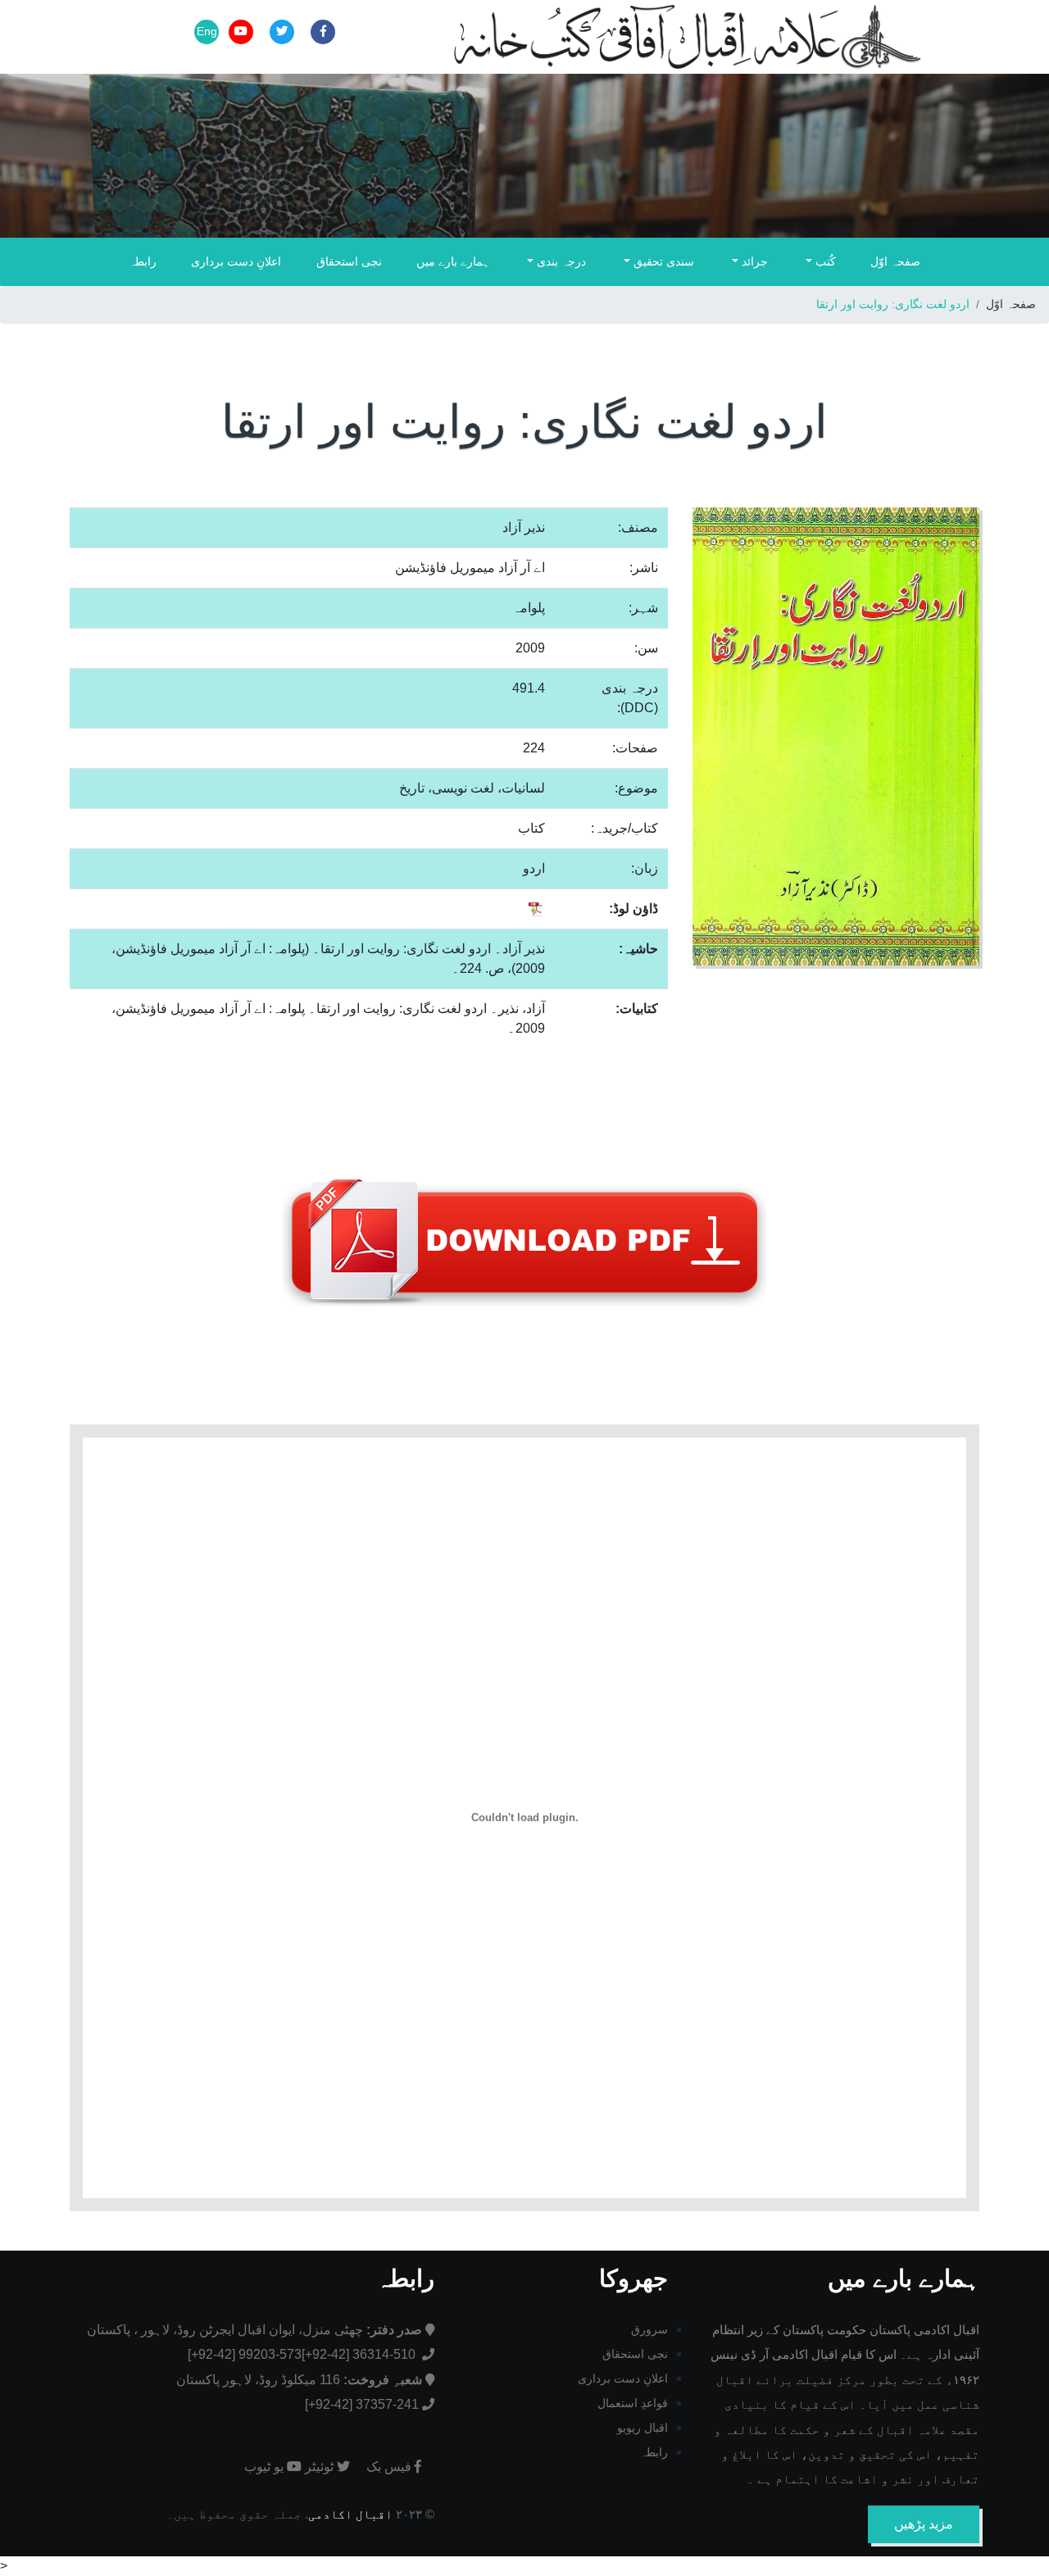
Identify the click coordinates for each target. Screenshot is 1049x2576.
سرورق (649, 2329)
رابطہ (143, 261)
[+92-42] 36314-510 (360, 2354)
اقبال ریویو (643, 2428)
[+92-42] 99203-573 (245, 2354)
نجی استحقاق (349, 261)
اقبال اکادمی (350, 2514)
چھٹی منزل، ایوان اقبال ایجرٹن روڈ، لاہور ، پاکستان (254, 2330)
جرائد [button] (753, 261)
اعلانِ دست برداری (236, 261)
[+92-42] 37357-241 (362, 2404)
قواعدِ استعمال (633, 2403)
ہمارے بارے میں (453, 261)
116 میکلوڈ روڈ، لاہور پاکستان (299, 2380)
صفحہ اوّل (895, 261)
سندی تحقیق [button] (662, 261)
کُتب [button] (824, 261)
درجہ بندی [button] (560, 261)
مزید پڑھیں (924, 2524)
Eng (207, 31)
